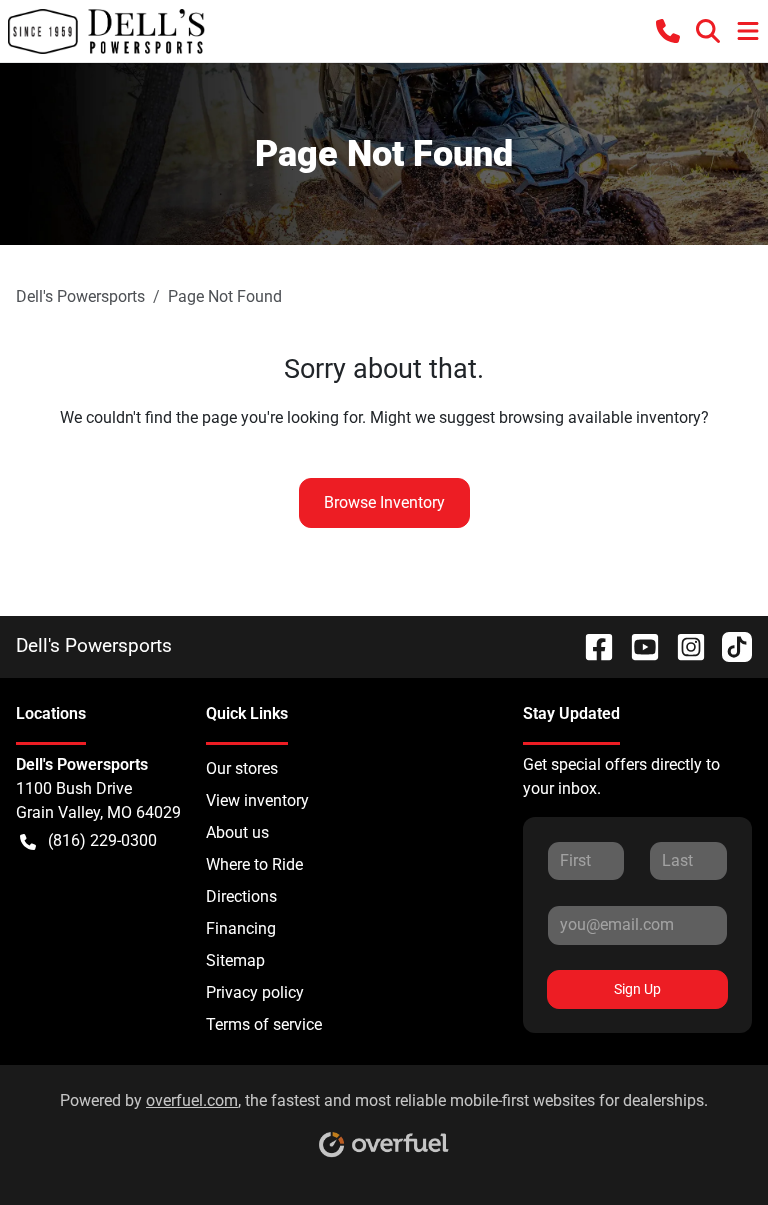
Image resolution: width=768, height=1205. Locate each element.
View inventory (257, 800)
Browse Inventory (384, 502)
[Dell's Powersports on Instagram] (683, 645)
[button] (668, 31)
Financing (241, 928)
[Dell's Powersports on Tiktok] (729, 645)
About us (237, 832)
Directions (241, 896)
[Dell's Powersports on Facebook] (591, 645)
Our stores (242, 768)
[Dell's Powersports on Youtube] (637, 645)
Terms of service (264, 1024)
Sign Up (637, 989)
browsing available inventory (600, 417)
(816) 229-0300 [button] (102, 840)
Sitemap (235, 960)
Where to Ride (254, 864)
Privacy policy (255, 992)
